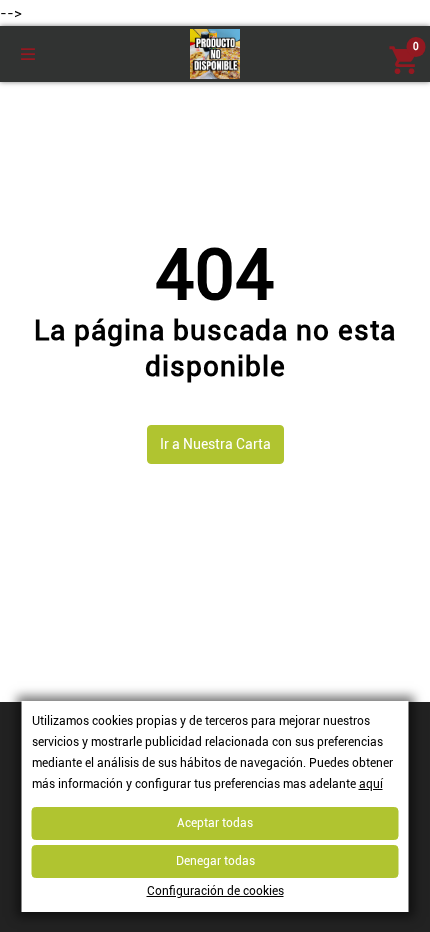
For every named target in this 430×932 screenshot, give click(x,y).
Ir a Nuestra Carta (215, 444)
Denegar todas (215, 861)
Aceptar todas (215, 823)
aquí (371, 784)
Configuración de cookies (215, 891)
